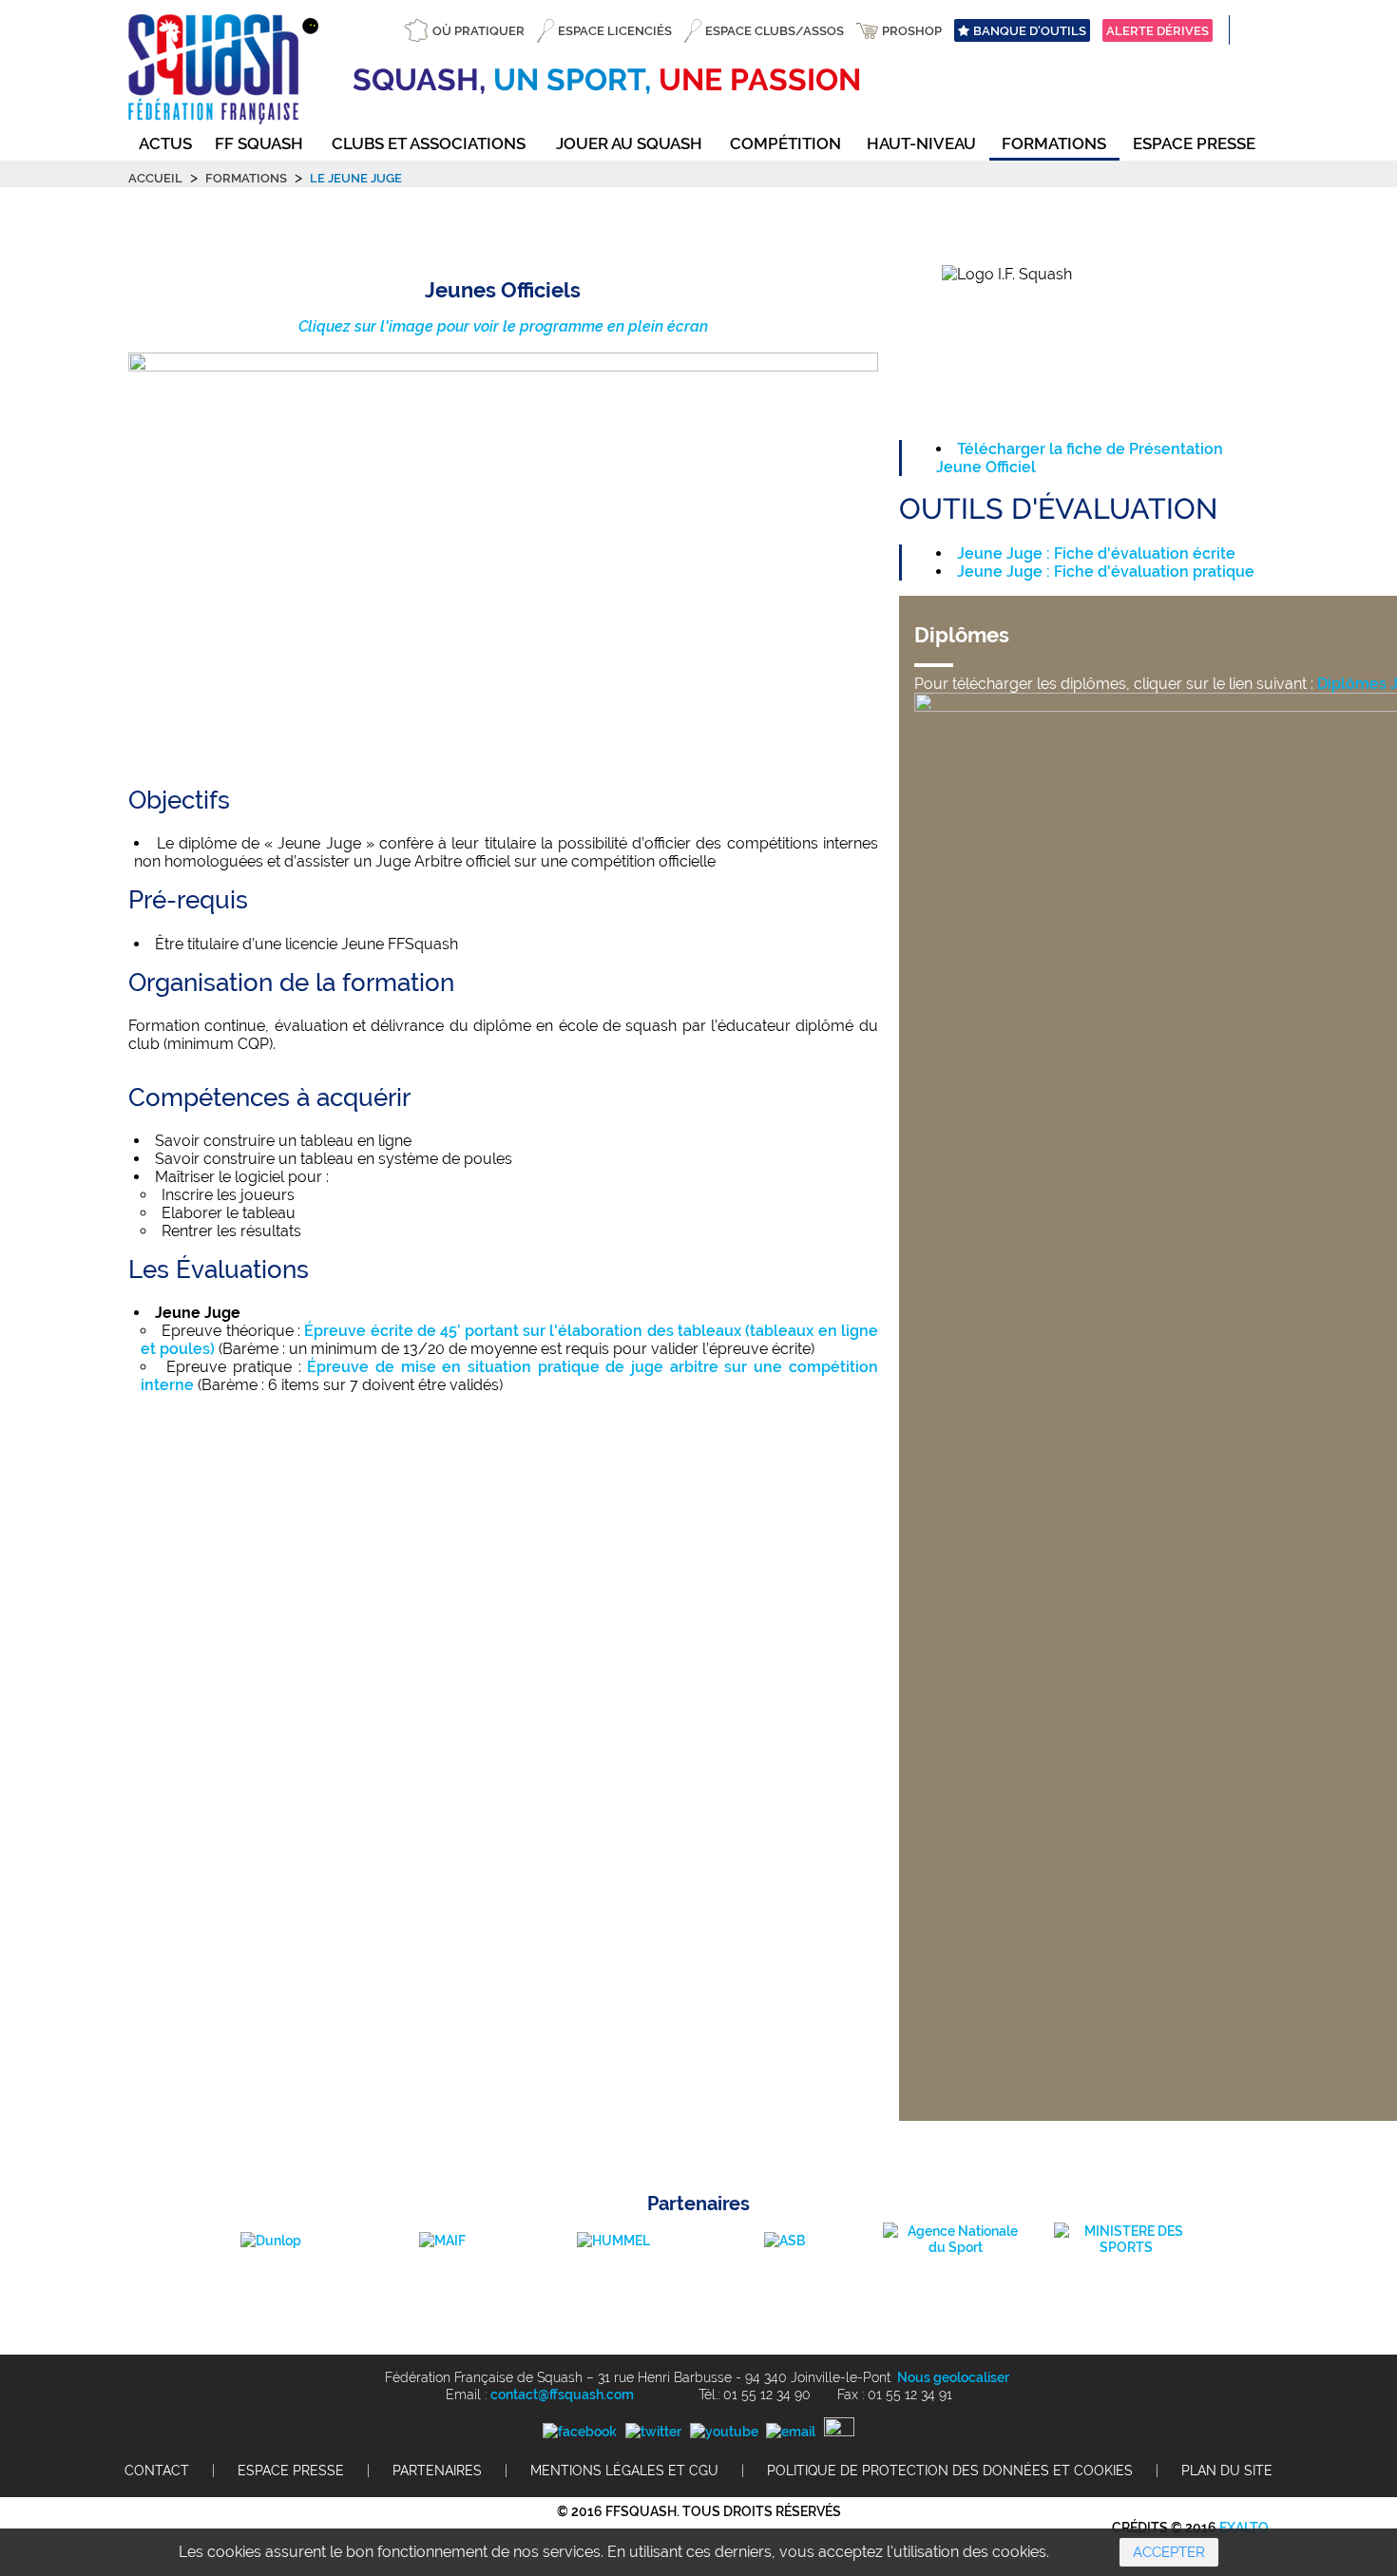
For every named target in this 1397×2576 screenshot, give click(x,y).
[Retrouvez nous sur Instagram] (839, 2431)
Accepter (1169, 2552)
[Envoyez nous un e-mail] (791, 2431)
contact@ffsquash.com (562, 2394)
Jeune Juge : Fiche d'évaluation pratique (1106, 572)
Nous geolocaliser (953, 2377)
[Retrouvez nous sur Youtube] (724, 2431)
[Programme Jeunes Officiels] (503, 563)
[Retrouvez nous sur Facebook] (580, 2431)
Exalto (1244, 2527)
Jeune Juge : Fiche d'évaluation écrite (1096, 553)
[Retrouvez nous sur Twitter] (653, 2431)
